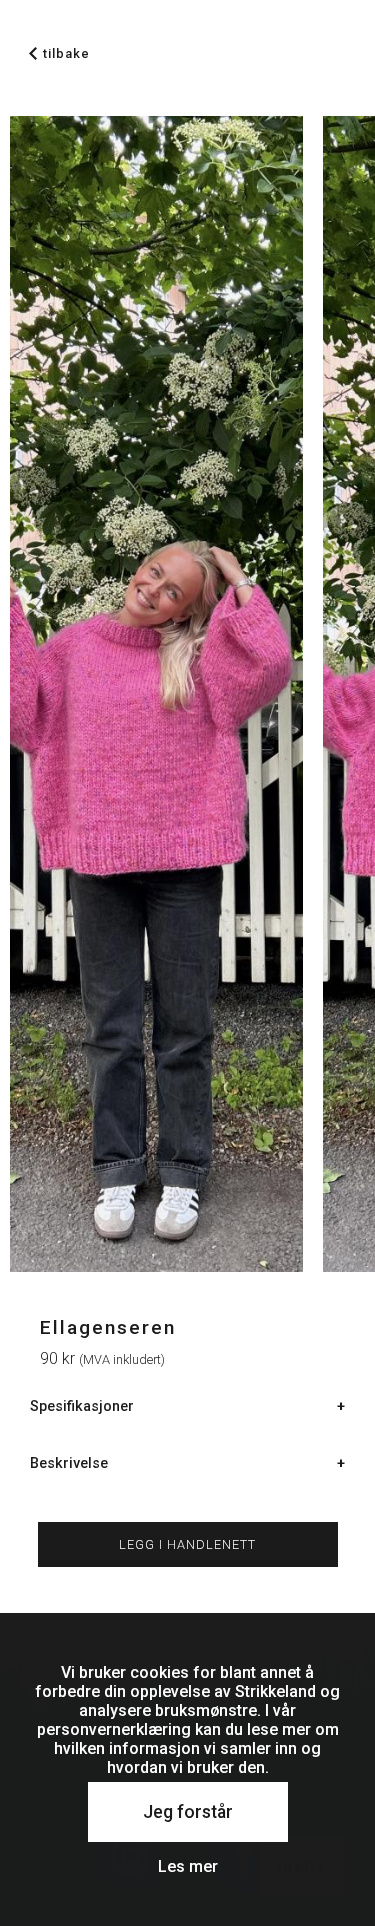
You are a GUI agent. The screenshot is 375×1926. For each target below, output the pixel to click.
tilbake (66, 53)
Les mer (188, 1866)
